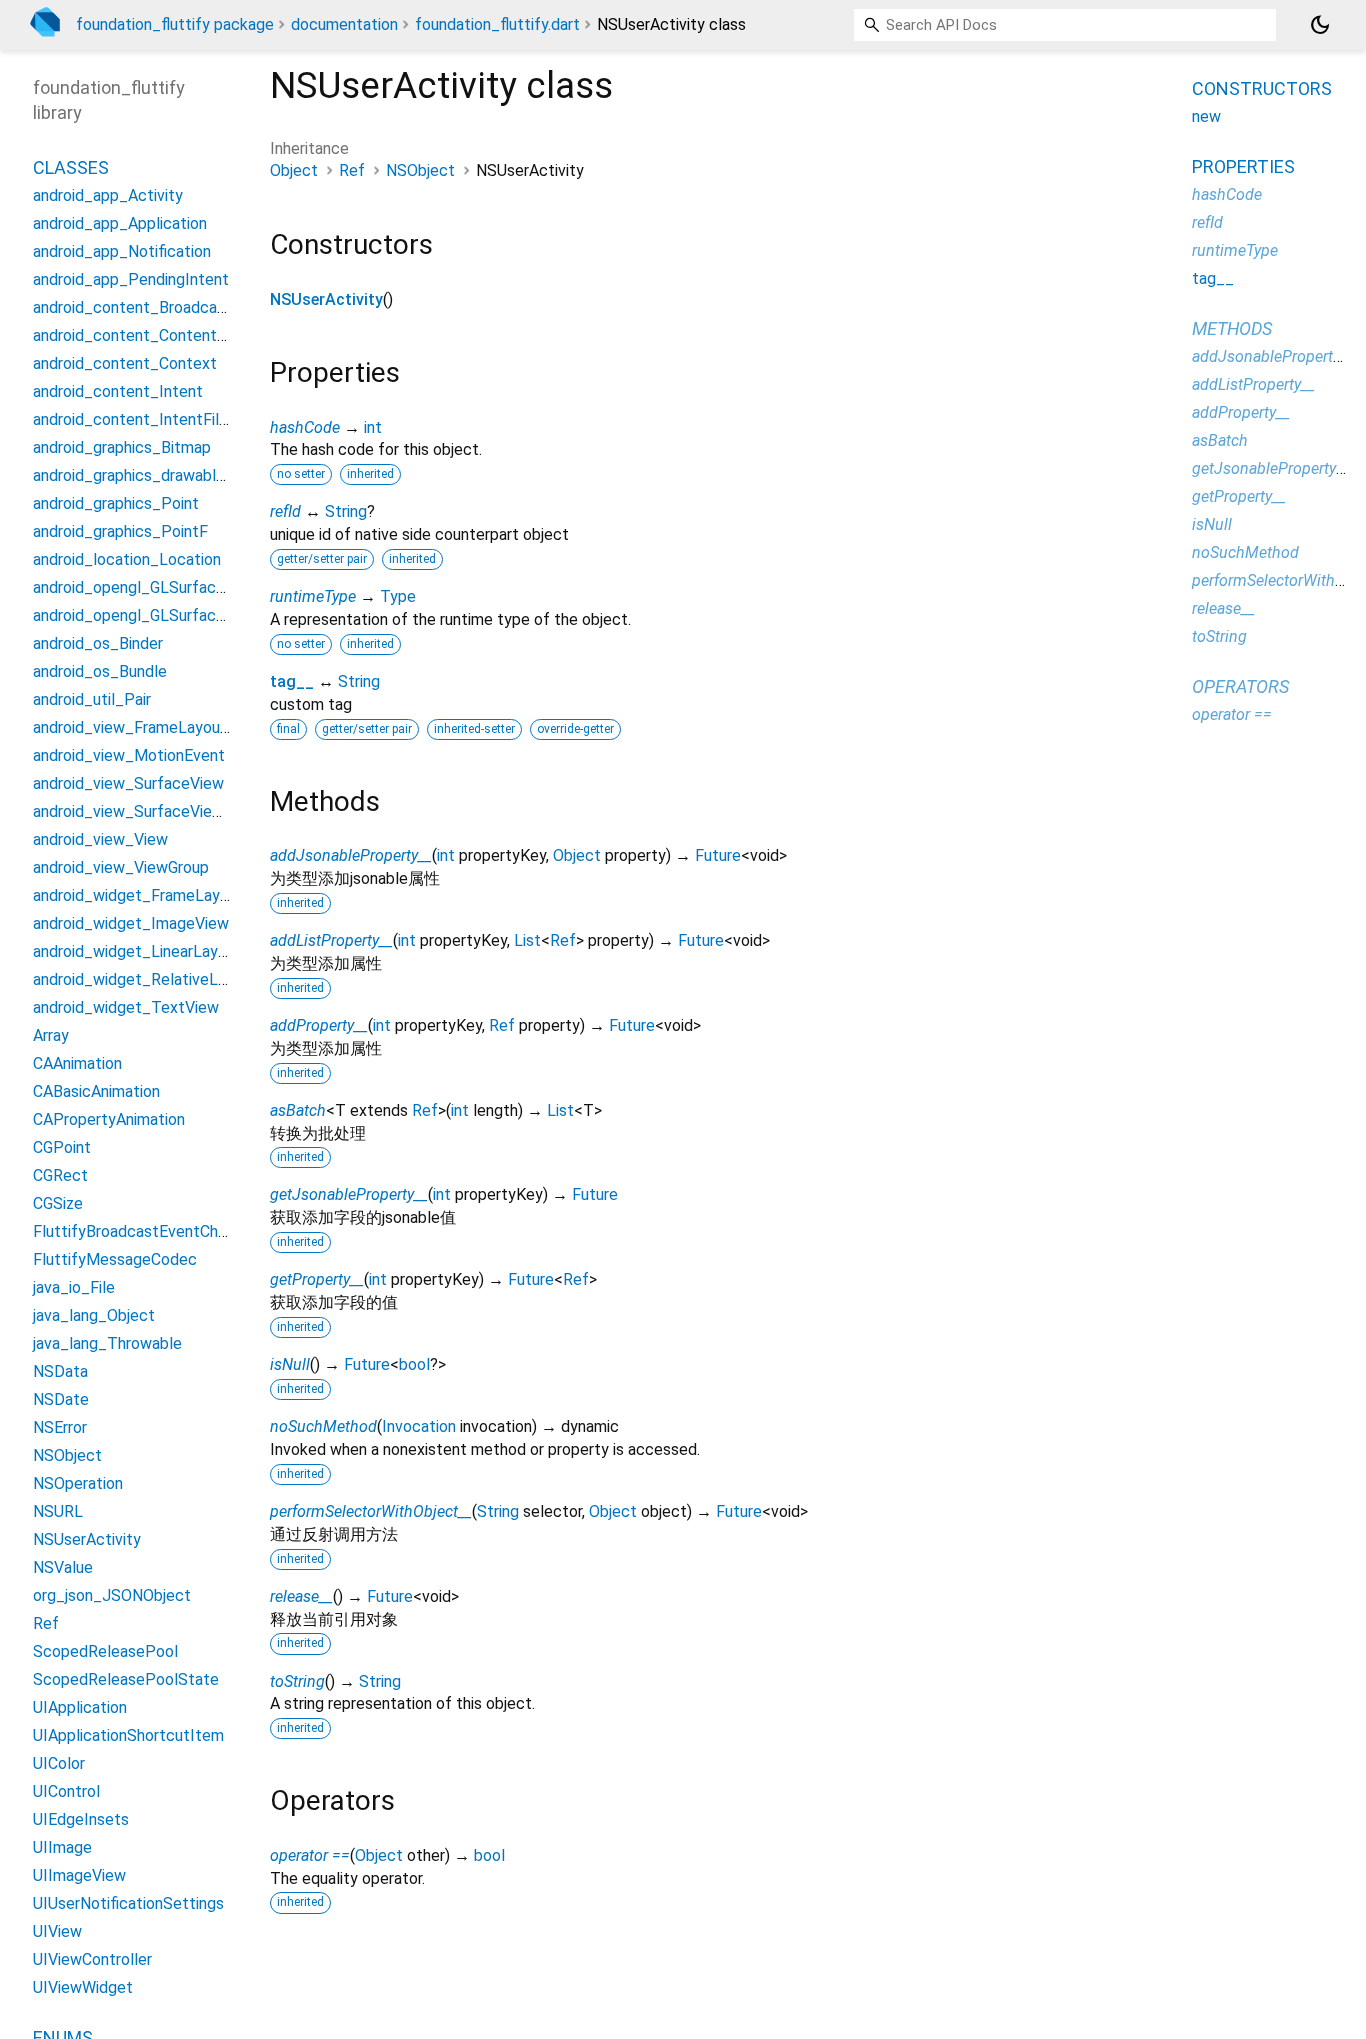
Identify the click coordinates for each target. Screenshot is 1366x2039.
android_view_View (100, 839)
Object (294, 170)
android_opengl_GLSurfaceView (146, 587)
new (1206, 116)
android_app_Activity (108, 195)
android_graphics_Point (116, 503)
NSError (60, 1427)
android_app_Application (120, 223)
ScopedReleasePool (105, 1651)
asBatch (298, 1110)
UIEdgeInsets (81, 1819)
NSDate (61, 1399)
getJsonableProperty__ (349, 1194)
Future (718, 855)
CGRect (60, 1175)
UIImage (62, 1847)
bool (414, 1364)
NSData (60, 1371)
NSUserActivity (326, 299)
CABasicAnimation (96, 1091)
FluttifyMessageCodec (115, 1259)
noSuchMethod (323, 1426)
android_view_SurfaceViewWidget (154, 811)
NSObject (420, 170)
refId (285, 511)
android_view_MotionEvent (129, 755)
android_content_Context (125, 363)
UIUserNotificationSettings (128, 1903)
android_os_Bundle (100, 671)
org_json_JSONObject (112, 1595)
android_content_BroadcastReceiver (163, 307)
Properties (1243, 166)
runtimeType (313, 596)
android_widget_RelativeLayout (145, 979)
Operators (1240, 686)
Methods (1232, 328)
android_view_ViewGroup (121, 867)
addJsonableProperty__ (351, 855)
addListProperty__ (331, 940)
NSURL (58, 1511)
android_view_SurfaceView (128, 783)
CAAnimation (77, 1063)
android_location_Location (127, 559)
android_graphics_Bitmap (122, 447)
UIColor (59, 1763)
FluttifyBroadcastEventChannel (144, 1231)
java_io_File (74, 1287)
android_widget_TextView (126, 1007)
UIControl (66, 1791)
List (527, 940)
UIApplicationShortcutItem (128, 1735)
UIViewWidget (83, 1987)
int (373, 427)
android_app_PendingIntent (131, 279)
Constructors (1262, 88)
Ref (352, 170)
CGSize (58, 1203)
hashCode (305, 427)
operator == (310, 1855)
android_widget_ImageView (131, 923)
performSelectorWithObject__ (371, 1511)
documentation (344, 24)
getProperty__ (317, 1279)
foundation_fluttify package (175, 24)
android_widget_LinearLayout (137, 951)
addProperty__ (319, 1025)
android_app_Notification (122, 251)
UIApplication (80, 1707)
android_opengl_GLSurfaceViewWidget (171, 615)
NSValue (63, 1567)
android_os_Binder (98, 643)
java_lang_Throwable (107, 1343)
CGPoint (62, 1147)
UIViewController (92, 1959)
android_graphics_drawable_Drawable (166, 475)
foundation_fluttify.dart (497, 24)
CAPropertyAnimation (109, 1119)
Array (51, 1035)
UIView (57, 1931)
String (346, 511)
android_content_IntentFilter (136, 419)
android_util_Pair (92, 699)
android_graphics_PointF (120, 531)
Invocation (419, 1426)
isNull (290, 1364)
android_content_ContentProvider (154, 335)
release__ (301, 1596)
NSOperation (78, 1483)
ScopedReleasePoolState (126, 1679)
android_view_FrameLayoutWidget (155, 727)
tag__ (292, 681)
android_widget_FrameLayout (138, 895)
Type (398, 596)
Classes (71, 167)
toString (297, 1681)
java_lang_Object (94, 1315)
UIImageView (79, 1875)
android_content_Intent (118, 391)
